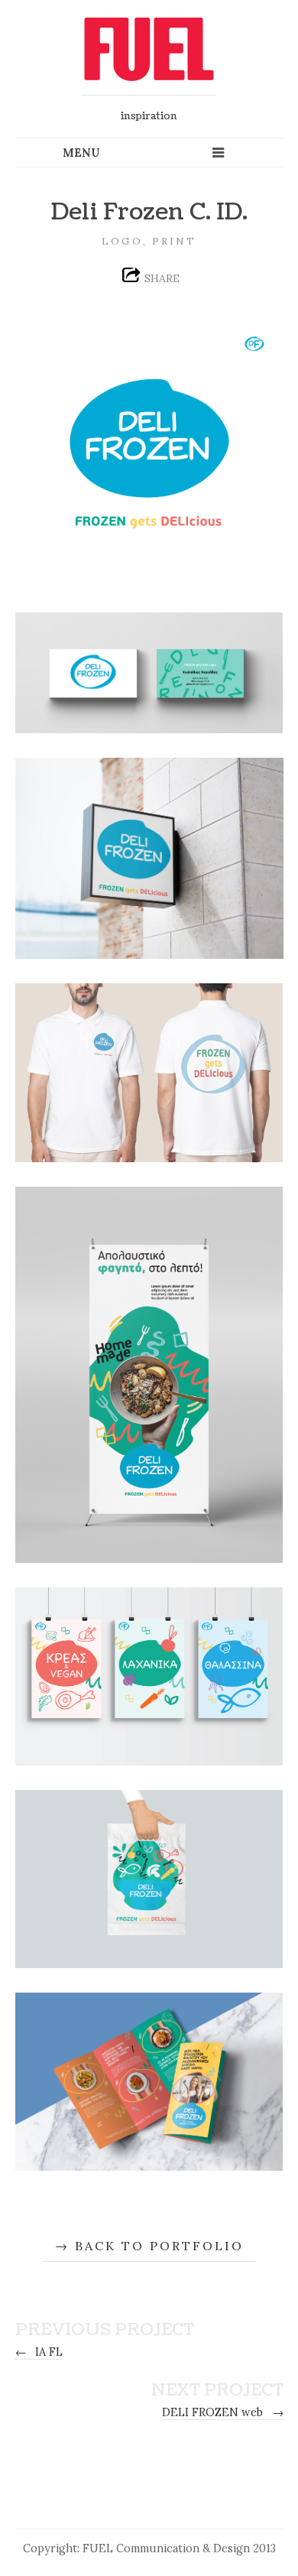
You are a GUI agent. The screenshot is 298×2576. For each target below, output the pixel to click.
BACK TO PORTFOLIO (159, 2246)
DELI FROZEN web (223, 2412)
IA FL (39, 2352)
